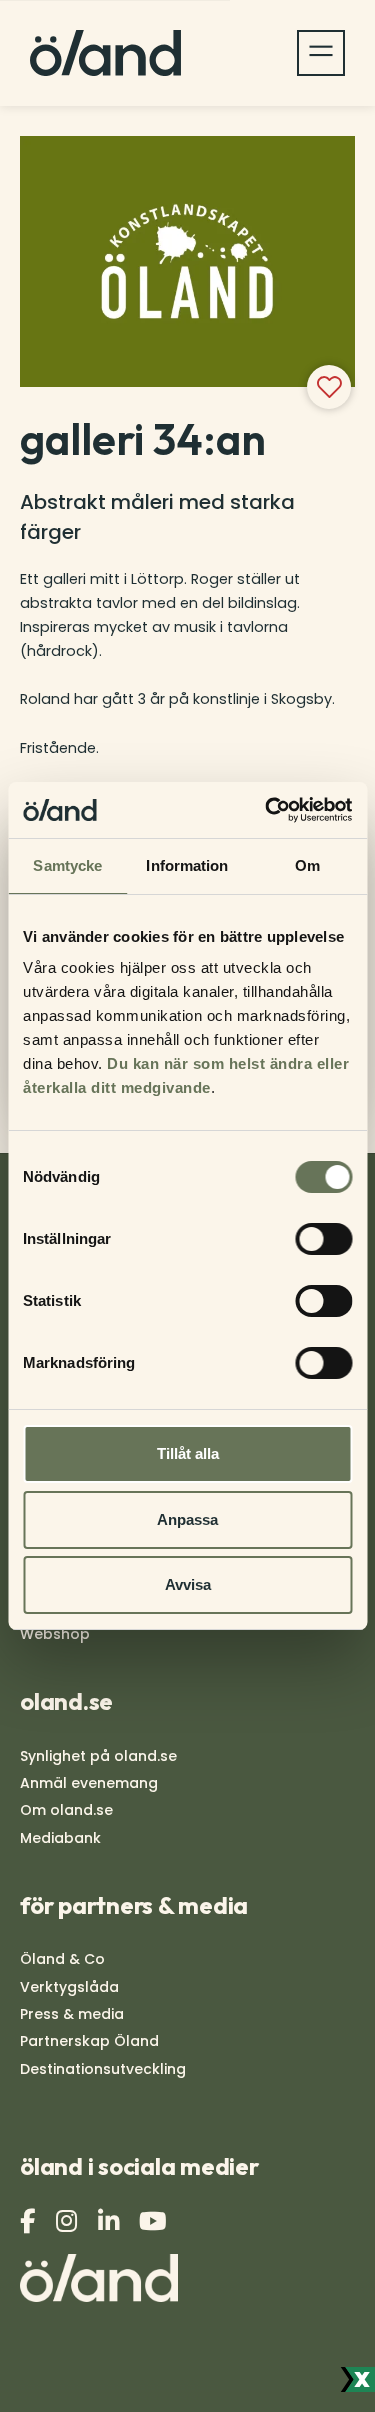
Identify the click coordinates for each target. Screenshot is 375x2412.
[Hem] (105, 53)
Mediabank (60, 1838)
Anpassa (187, 1519)
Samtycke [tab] (67, 865)
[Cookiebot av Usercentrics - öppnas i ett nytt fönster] (267, 810)
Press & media (72, 2014)
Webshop (55, 1634)
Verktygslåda (69, 1987)
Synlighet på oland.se (98, 1756)
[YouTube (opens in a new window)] (155, 2221)
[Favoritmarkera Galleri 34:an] (329, 387)
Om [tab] (307, 865)
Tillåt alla (188, 1453)
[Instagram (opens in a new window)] (69, 2221)
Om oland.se (66, 1810)
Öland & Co (62, 1959)
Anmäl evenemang (89, 1783)
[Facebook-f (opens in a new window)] (30, 2221)
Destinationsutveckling (103, 2069)
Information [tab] (187, 865)
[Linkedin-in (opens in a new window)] (111, 2221)
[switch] (323, 1239)
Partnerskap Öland (89, 2041)
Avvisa (188, 1584)
